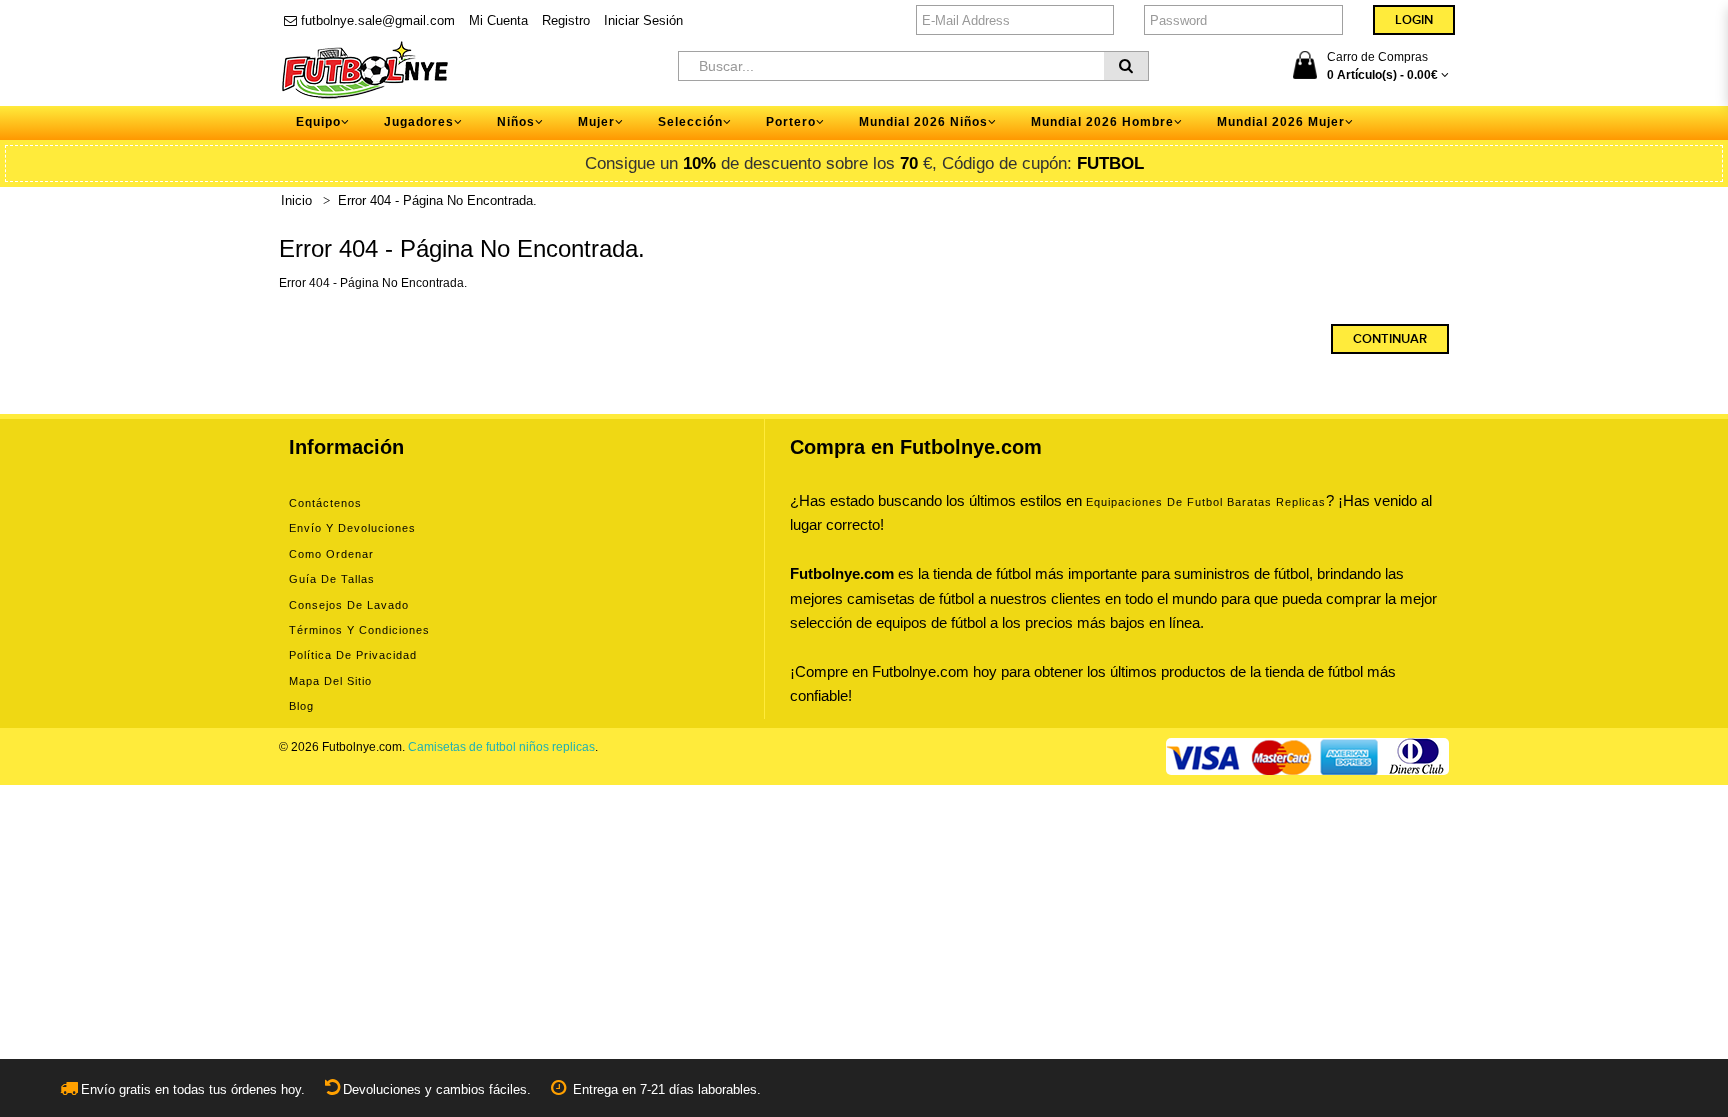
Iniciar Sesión (643, 20)
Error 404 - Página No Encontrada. (437, 200)
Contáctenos (325, 503)
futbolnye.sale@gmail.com (376, 20)
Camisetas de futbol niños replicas (501, 747)
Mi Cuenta (498, 20)
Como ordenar (331, 554)
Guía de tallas (332, 579)
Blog (301, 706)
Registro (566, 20)
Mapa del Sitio (330, 681)
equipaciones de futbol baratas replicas (1206, 502)
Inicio (296, 200)
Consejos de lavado (349, 605)
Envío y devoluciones (352, 528)
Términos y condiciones (359, 630)
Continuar (1390, 339)
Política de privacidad (353, 655)
